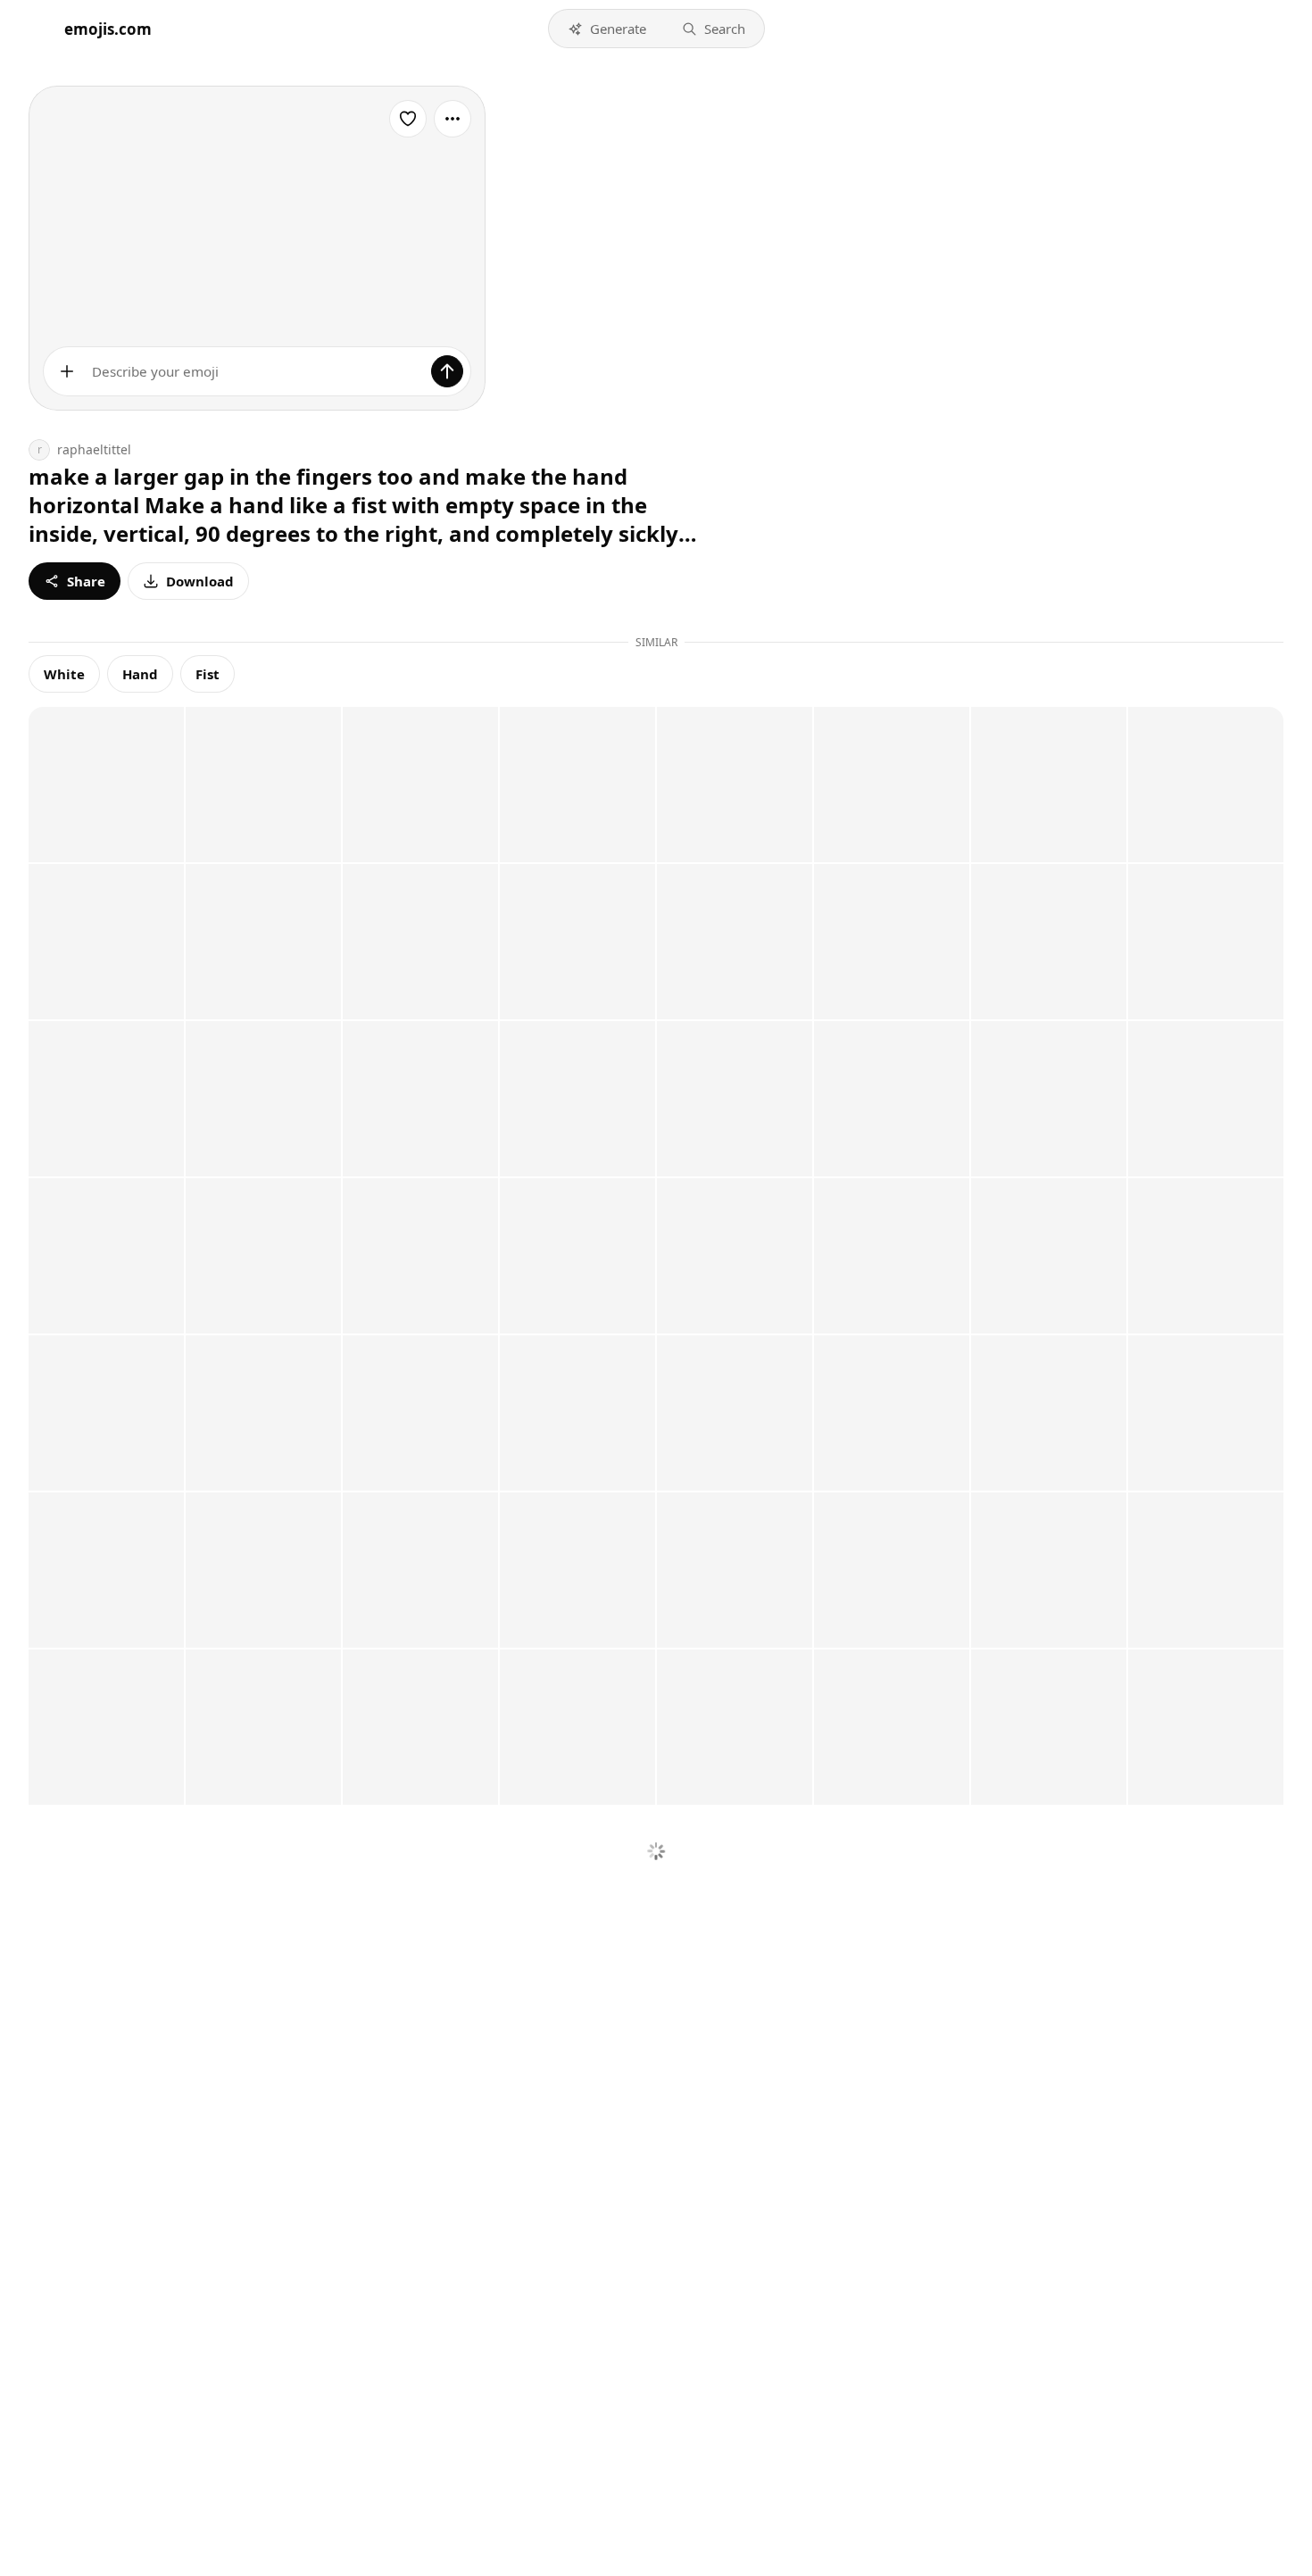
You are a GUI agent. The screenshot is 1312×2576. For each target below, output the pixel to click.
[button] (607, 29)
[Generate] (447, 371)
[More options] (453, 119)
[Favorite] (408, 119)
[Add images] (67, 371)
